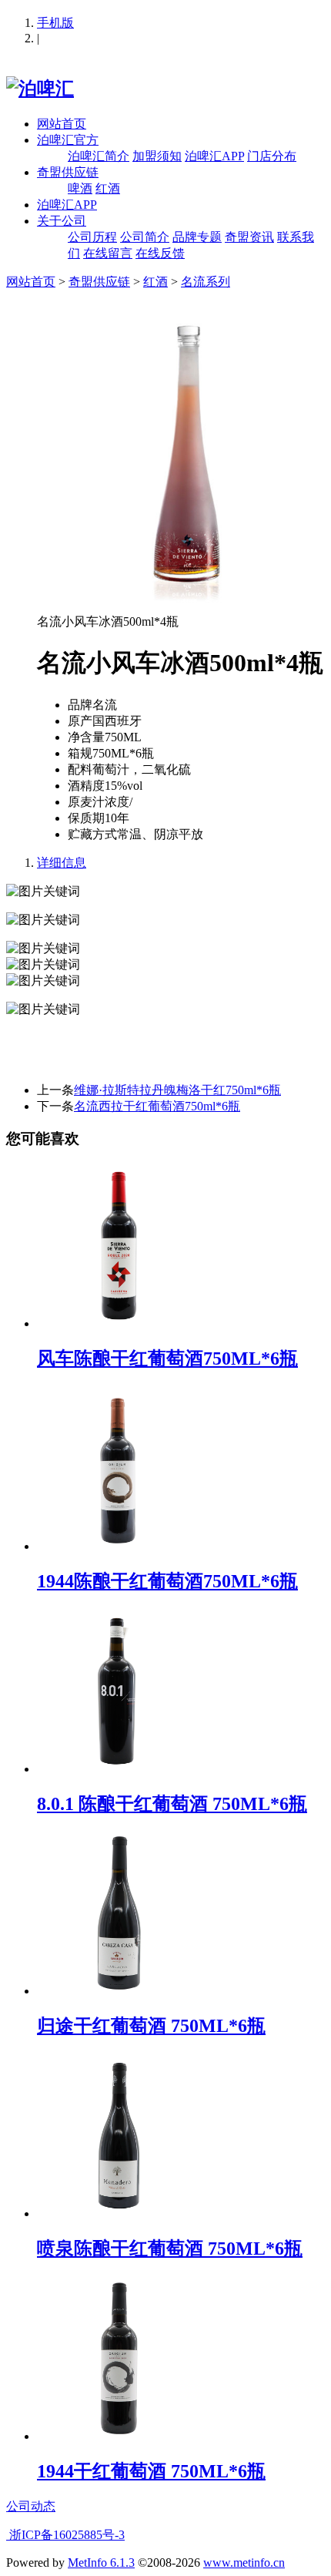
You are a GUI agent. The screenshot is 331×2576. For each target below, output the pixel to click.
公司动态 (31, 2506)
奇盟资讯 (249, 237)
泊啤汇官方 (68, 140)
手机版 (55, 23)
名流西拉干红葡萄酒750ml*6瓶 (157, 1106)
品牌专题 (197, 237)
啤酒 (80, 188)
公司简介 (145, 237)
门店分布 (272, 156)
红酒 (108, 188)
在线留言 (108, 253)
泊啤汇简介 (99, 156)
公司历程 (92, 237)
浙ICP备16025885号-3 (65, 2535)
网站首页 (62, 124)
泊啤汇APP (214, 156)
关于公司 (62, 221)
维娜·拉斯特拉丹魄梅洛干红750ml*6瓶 (177, 1090)
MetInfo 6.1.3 (101, 2563)
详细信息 (62, 863)
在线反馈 (160, 253)
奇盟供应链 (68, 172)
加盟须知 (157, 156)
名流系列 (206, 282)
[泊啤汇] (40, 89)
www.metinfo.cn (244, 2563)
